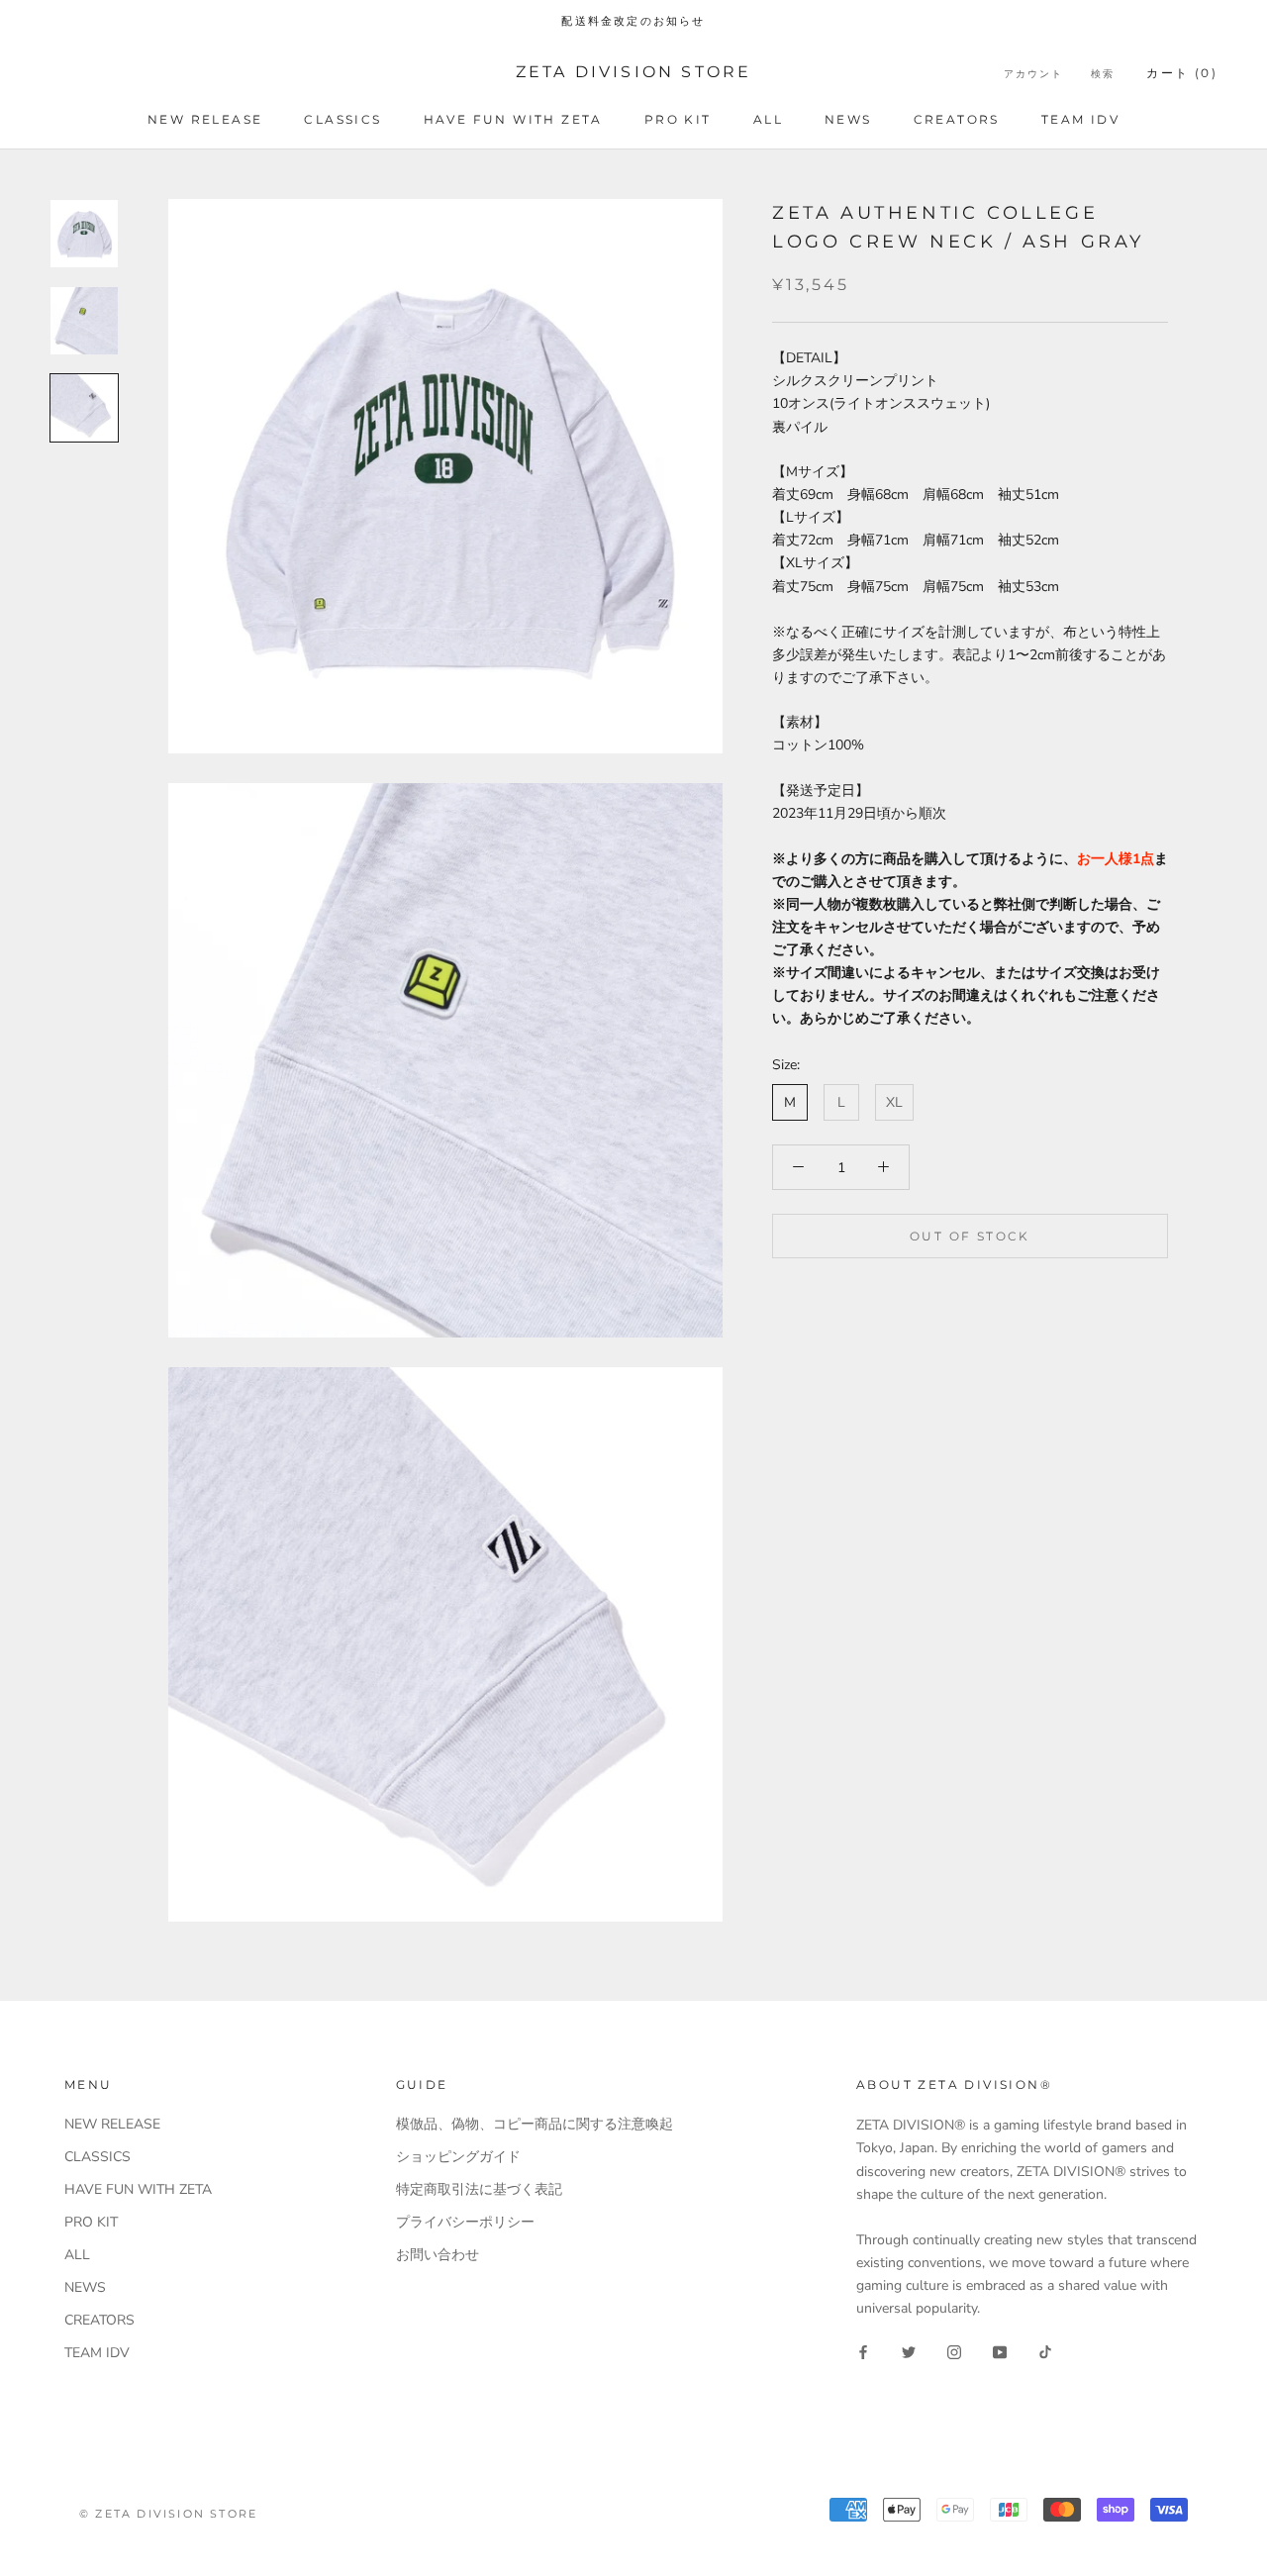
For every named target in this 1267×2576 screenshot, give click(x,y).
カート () (1182, 73)
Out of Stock (970, 1236)
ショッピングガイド (458, 2157)
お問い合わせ (438, 2255)
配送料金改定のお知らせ (633, 21)
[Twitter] (909, 2351)
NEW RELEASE (205, 119)
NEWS (848, 119)
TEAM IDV (1080, 119)
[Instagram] (954, 2351)
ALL (768, 119)
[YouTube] (1000, 2351)
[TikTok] (1045, 2351)
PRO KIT (678, 119)
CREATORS (957, 119)
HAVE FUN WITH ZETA (513, 119)
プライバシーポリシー (465, 2222)
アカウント (1033, 74)
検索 (1103, 74)
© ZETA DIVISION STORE (168, 2514)
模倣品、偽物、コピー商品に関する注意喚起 (535, 2124)
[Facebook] (863, 2351)
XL (894, 1102)
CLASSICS (342, 119)
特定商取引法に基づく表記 (479, 2189)
